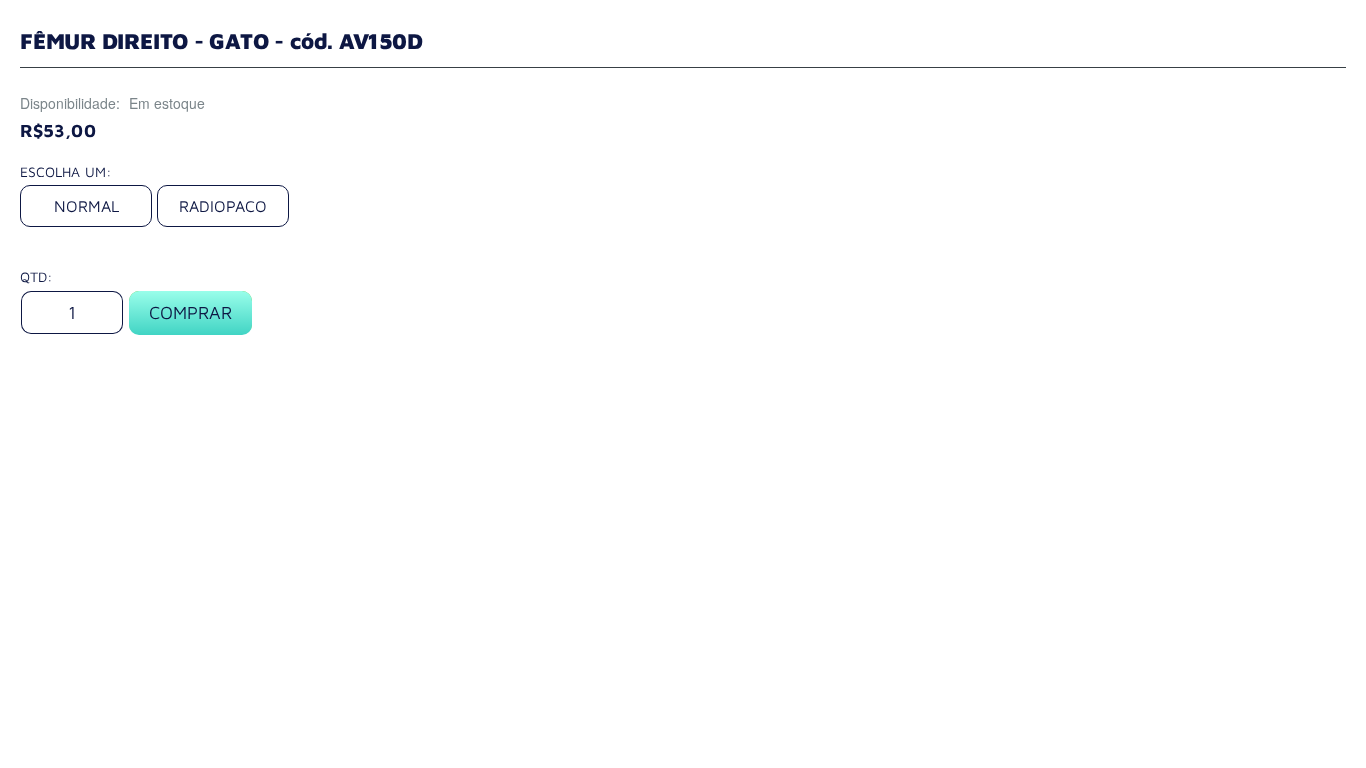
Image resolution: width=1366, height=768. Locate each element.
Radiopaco (223, 206)
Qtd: (36, 276)
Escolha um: (65, 171)
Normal (86, 206)
